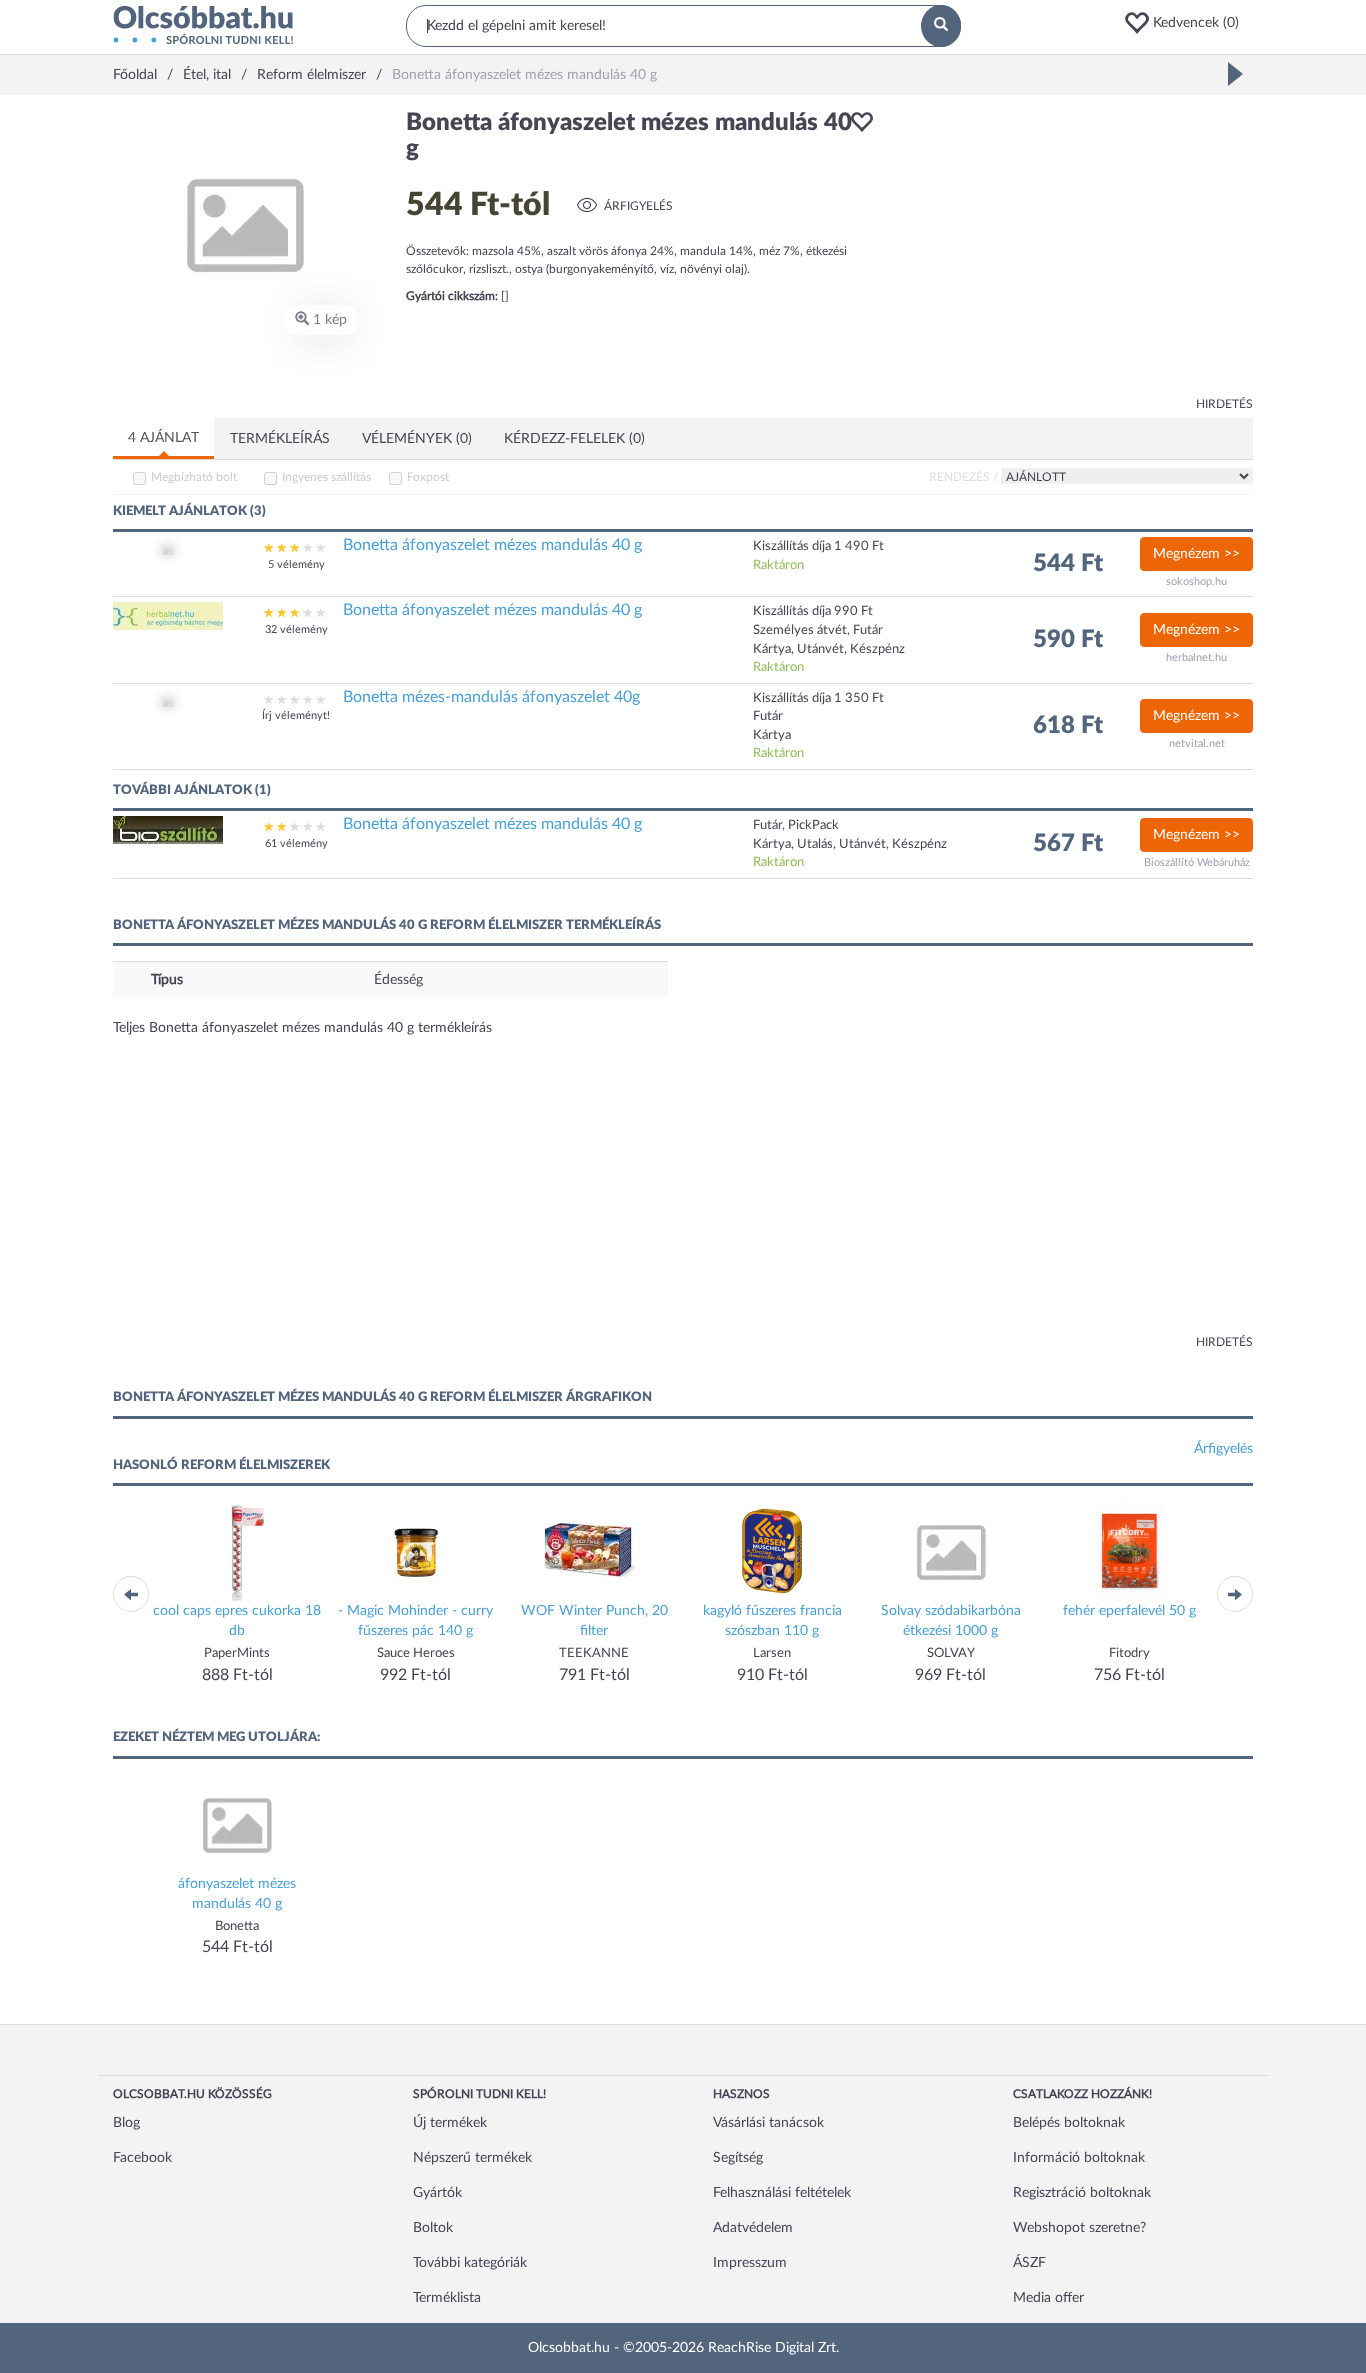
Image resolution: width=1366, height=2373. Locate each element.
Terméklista (447, 2298)
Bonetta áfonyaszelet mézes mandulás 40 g (492, 545)
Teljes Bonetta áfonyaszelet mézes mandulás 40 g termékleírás (302, 1028)
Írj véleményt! (296, 715)
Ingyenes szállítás (326, 477)
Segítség (738, 2158)
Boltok (433, 2228)
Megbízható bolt (194, 477)
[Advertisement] (1073, 250)
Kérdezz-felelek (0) (574, 439)
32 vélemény (296, 629)
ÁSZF (1029, 2263)
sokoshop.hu (1196, 581)
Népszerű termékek (472, 2158)
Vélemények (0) (417, 439)
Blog (126, 2123)
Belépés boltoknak (1069, 2123)
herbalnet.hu (1196, 657)
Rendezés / (963, 477)
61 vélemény (296, 843)
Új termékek (450, 2123)
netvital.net (1197, 743)
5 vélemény (296, 564)
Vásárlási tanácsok (768, 2123)
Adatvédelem (753, 2228)
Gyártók (437, 2193)
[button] (1188, 23)
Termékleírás (280, 439)
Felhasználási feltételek (782, 2193)
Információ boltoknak (1079, 2158)
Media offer (1048, 2298)
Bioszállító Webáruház (1197, 862)
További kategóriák (470, 2263)
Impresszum (750, 2263)
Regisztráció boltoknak (1082, 2193)
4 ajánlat (163, 438)
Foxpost (428, 477)
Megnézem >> (1196, 554)
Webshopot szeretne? (1079, 2228)
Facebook (142, 2158)
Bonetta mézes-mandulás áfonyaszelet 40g (491, 697)
